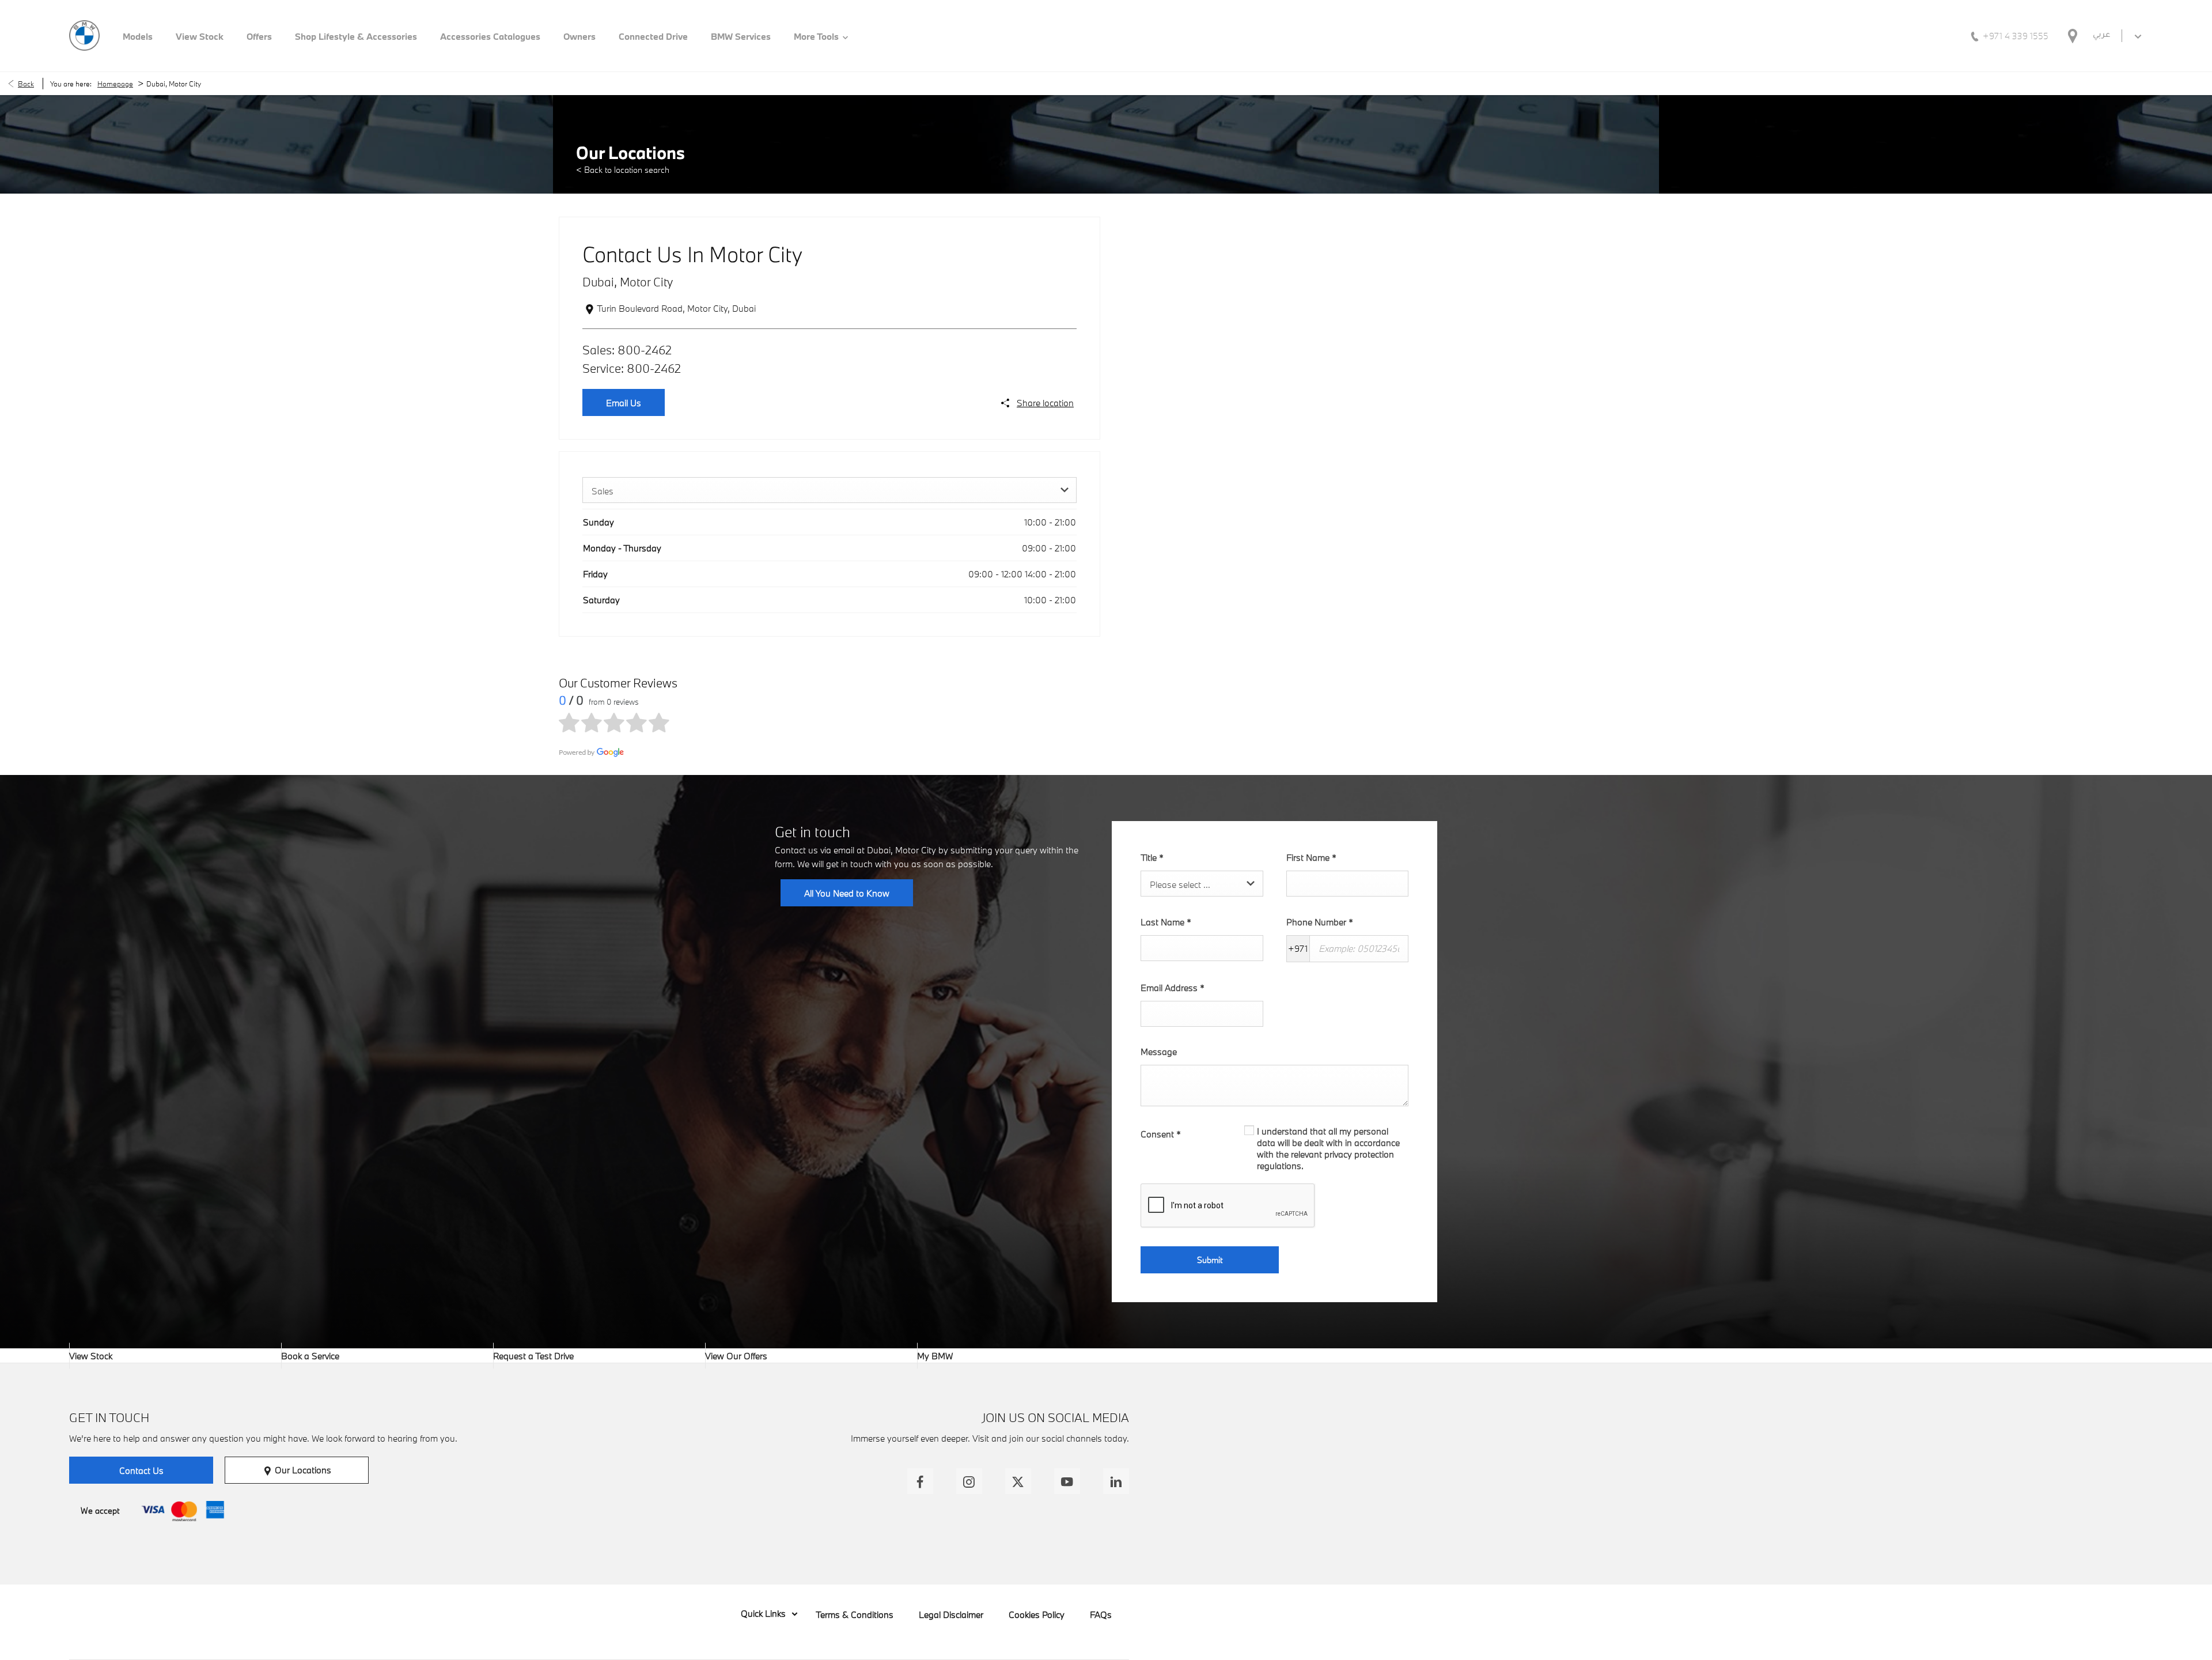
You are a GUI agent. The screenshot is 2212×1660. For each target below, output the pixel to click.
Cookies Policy (1037, 1614)
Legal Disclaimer (951, 1614)
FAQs (1101, 1614)
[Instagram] (969, 1481)
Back (26, 84)
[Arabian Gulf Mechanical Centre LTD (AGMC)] (84, 35)
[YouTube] (1067, 1481)
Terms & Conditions (855, 1614)
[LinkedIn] (1116, 1481)
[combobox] (829, 490)
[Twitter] (1018, 1481)
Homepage (115, 84)
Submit (1210, 1260)
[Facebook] (920, 1481)
